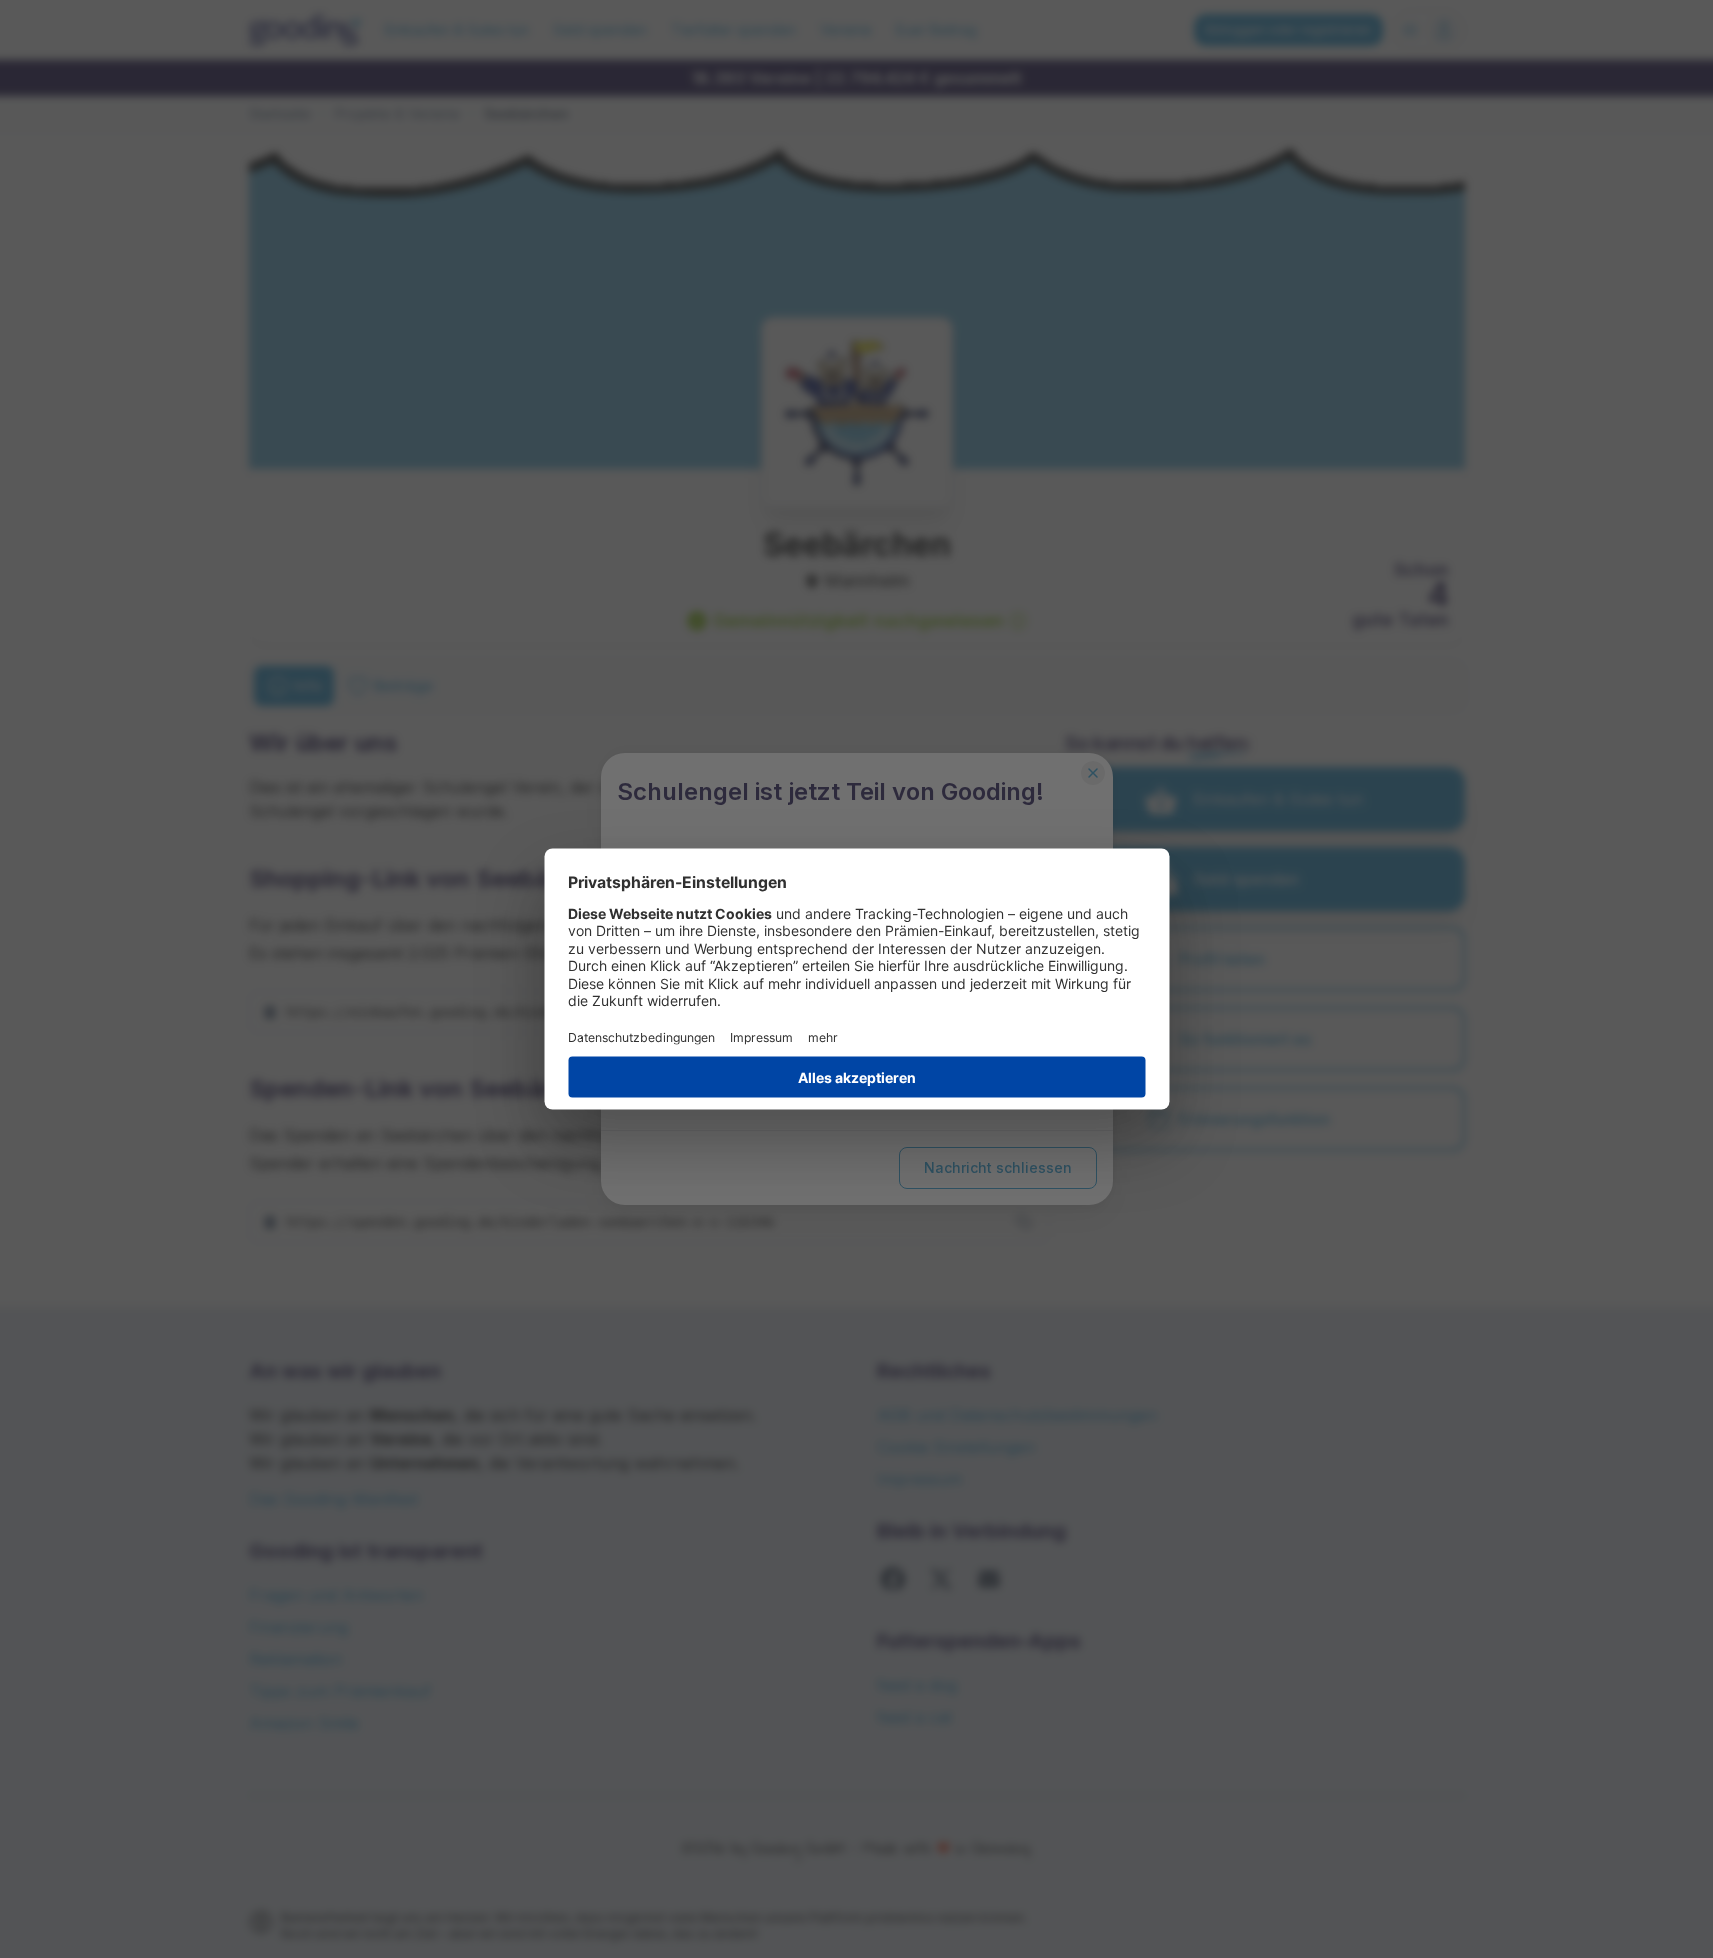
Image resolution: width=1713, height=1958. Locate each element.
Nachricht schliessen (998, 1167)
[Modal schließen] (1093, 773)
